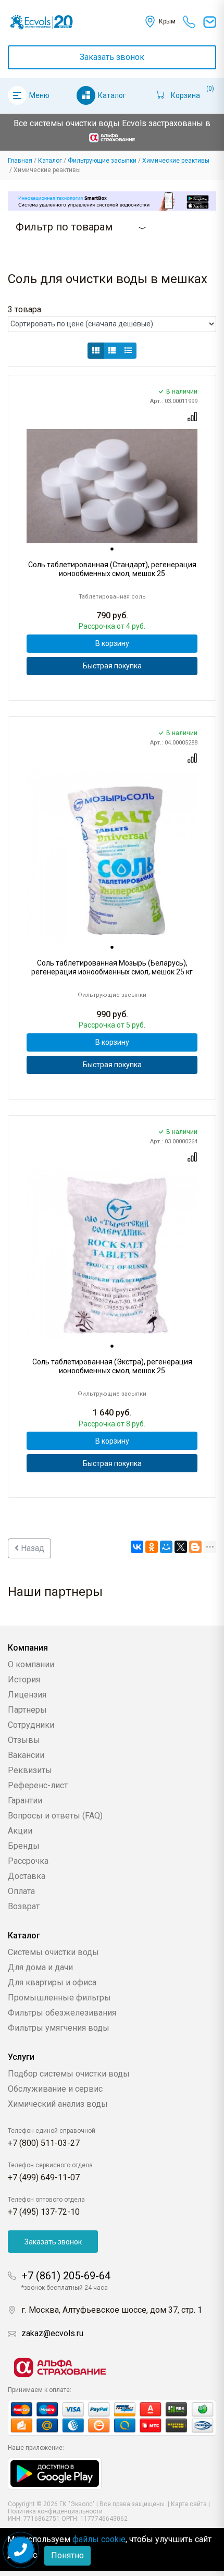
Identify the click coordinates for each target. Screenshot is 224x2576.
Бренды (24, 1846)
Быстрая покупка (112, 666)
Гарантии (25, 1800)
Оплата (21, 1891)
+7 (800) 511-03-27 (44, 2143)
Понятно (67, 2555)
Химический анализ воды (58, 2104)
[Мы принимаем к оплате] (112, 2418)
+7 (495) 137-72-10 (44, 2212)
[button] (96, 351)
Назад (32, 1548)
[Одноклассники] (152, 1547)
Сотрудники (31, 1725)
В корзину (112, 643)
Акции (20, 1831)
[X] (181, 1547)
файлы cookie (99, 2539)
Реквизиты (30, 1770)
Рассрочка (28, 1861)
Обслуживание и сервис (55, 2089)
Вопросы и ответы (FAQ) (55, 1816)
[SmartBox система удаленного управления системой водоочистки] (112, 201)
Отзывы (24, 1740)
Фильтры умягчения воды (59, 2028)
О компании (31, 1664)
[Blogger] (195, 1547)
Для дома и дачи (40, 1967)
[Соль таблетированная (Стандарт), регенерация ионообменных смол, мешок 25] (112, 486)
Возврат (24, 1906)
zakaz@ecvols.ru (52, 2333)
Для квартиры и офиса (52, 1982)
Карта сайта (189, 2504)
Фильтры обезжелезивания (62, 2013)
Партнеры (27, 1710)
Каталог (112, 95)
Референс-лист (38, 1785)
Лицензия (27, 1695)
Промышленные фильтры (59, 1998)
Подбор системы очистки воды (69, 2074)
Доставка (27, 1876)
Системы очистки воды (53, 1952)
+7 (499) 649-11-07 (44, 2177)
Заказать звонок (112, 57)
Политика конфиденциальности (55, 2511)
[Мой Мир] (166, 1547)
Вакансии (26, 1755)
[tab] (112, 549)
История (24, 1680)
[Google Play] (55, 2473)
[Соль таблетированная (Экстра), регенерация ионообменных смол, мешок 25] (112, 1255)
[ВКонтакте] (137, 1547)
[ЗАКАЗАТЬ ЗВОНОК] (21, 2550)
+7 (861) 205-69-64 (66, 2276)
